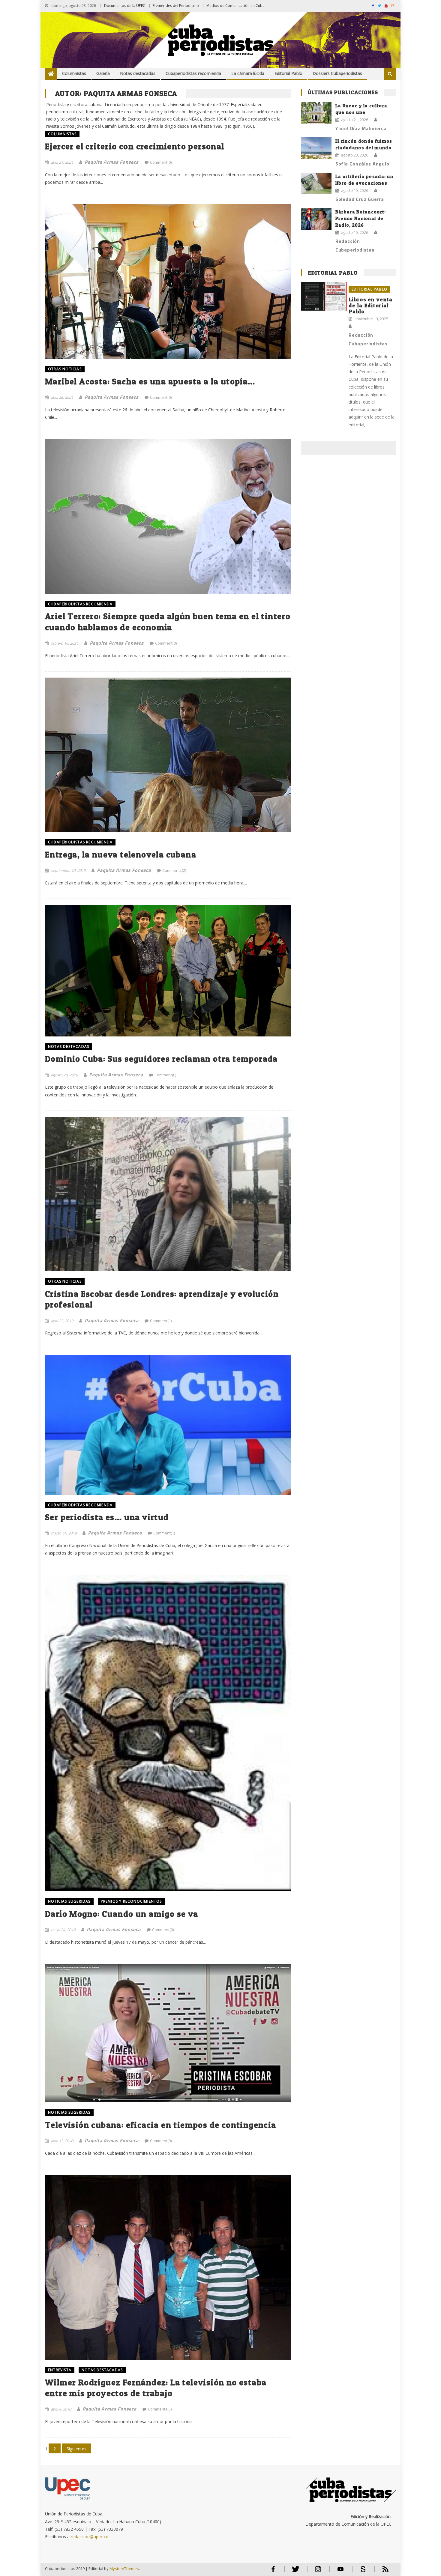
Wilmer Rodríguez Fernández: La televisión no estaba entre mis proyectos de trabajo (156, 2388)
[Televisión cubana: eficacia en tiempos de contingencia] (168, 2033)
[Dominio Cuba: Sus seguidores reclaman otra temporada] (168, 970)
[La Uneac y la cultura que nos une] (316, 113)
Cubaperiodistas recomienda (193, 73)
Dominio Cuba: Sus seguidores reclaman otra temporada (161, 1059)
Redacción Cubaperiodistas (355, 245)
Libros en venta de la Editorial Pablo (371, 305)
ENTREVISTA (60, 2370)
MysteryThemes (124, 2569)
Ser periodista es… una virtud (107, 1517)
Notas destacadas (138, 73)
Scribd (361, 2572)
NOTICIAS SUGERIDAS (69, 1901)
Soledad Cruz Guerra (360, 199)
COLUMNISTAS (62, 134)
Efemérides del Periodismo (176, 6)
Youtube (340, 2572)
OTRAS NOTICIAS (65, 369)
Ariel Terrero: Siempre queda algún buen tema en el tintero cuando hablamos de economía (168, 622)
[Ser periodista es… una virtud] (168, 1425)
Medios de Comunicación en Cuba (235, 6)
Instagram (318, 2572)
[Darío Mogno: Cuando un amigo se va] (168, 1733)
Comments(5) (160, 2409)
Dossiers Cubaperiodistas (337, 73)
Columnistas (74, 73)
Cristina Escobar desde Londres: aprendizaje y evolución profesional (162, 1299)
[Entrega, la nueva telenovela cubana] (168, 755)
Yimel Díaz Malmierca (361, 128)
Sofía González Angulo (362, 164)
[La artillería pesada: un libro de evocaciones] (316, 183)
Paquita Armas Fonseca (112, 162)
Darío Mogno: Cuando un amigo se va (122, 1914)
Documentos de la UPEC (125, 6)
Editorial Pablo (288, 73)
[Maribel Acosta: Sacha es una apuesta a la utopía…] (168, 281)
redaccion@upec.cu (90, 2537)
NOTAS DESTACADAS (69, 1046)
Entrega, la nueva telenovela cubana (121, 854)
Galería (103, 73)
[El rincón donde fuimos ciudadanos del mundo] (316, 148)
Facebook (273, 2572)
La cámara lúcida (248, 73)
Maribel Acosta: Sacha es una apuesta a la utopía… (150, 381)
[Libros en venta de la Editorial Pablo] (324, 296)
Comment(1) (161, 1321)
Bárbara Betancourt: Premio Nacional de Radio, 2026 (361, 218)
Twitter (294, 2572)
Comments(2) (174, 870)
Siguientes (76, 2449)
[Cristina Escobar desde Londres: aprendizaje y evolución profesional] (168, 1194)
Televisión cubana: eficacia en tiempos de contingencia (161, 2125)
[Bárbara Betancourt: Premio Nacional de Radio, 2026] (316, 219)
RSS (382, 2572)
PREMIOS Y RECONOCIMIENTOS (131, 1901)
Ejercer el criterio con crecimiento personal (135, 146)
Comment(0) (161, 162)
